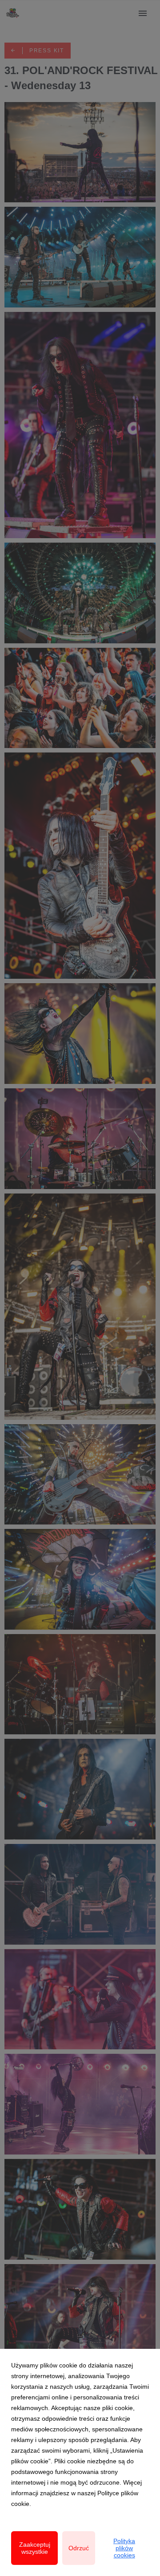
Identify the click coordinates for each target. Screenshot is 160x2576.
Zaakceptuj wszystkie (35, 2548)
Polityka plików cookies (124, 2548)
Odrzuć (79, 2548)
